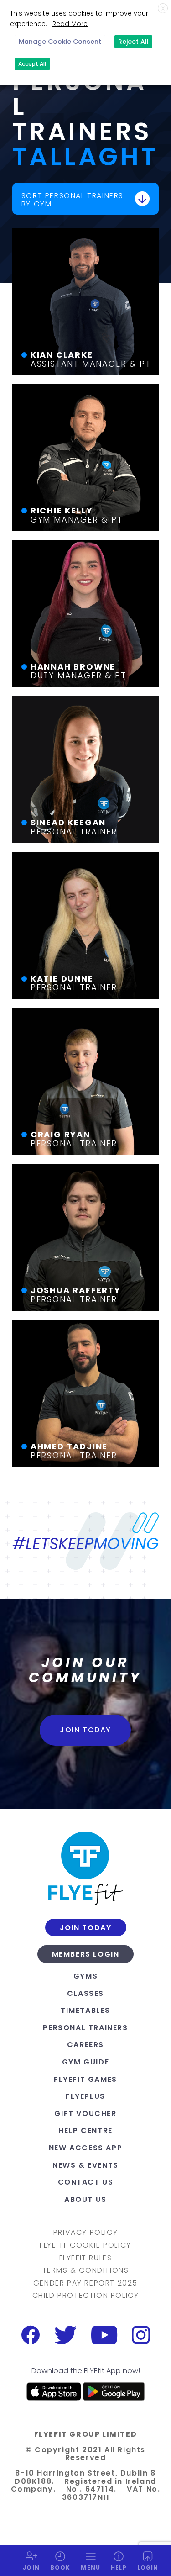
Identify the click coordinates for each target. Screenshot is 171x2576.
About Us (85, 2199)
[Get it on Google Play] (114, 2391)
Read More (70, 24)
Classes (85, 1993)
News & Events (85, 2165)
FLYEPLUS (85, 2096)
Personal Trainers (85, 2028)
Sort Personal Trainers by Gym (73, 200)
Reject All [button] (133, 42)
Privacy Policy (85, 2233)
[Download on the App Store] (54, 2391)
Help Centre (85, 2130)
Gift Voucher (85, 2114)
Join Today (85, 1730)
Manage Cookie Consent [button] (60, 42)
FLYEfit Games (85, 2079)
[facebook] (31, 2335)
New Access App (85, 2148)
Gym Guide (85, 2062)
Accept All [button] (32, 64)
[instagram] (141, 2335)
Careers (85, 2045)
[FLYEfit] (85, 1868)
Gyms (85, 1976)
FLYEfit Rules (86, 2258)
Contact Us (86, 2182)
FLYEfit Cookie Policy (85, 2245)
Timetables (85, 2010)
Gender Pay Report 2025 (85, 2283)
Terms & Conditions (86, 2270)
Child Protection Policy (86, 2296)
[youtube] (104, 2335)
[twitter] (65, 2335)
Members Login (86, 1954)
